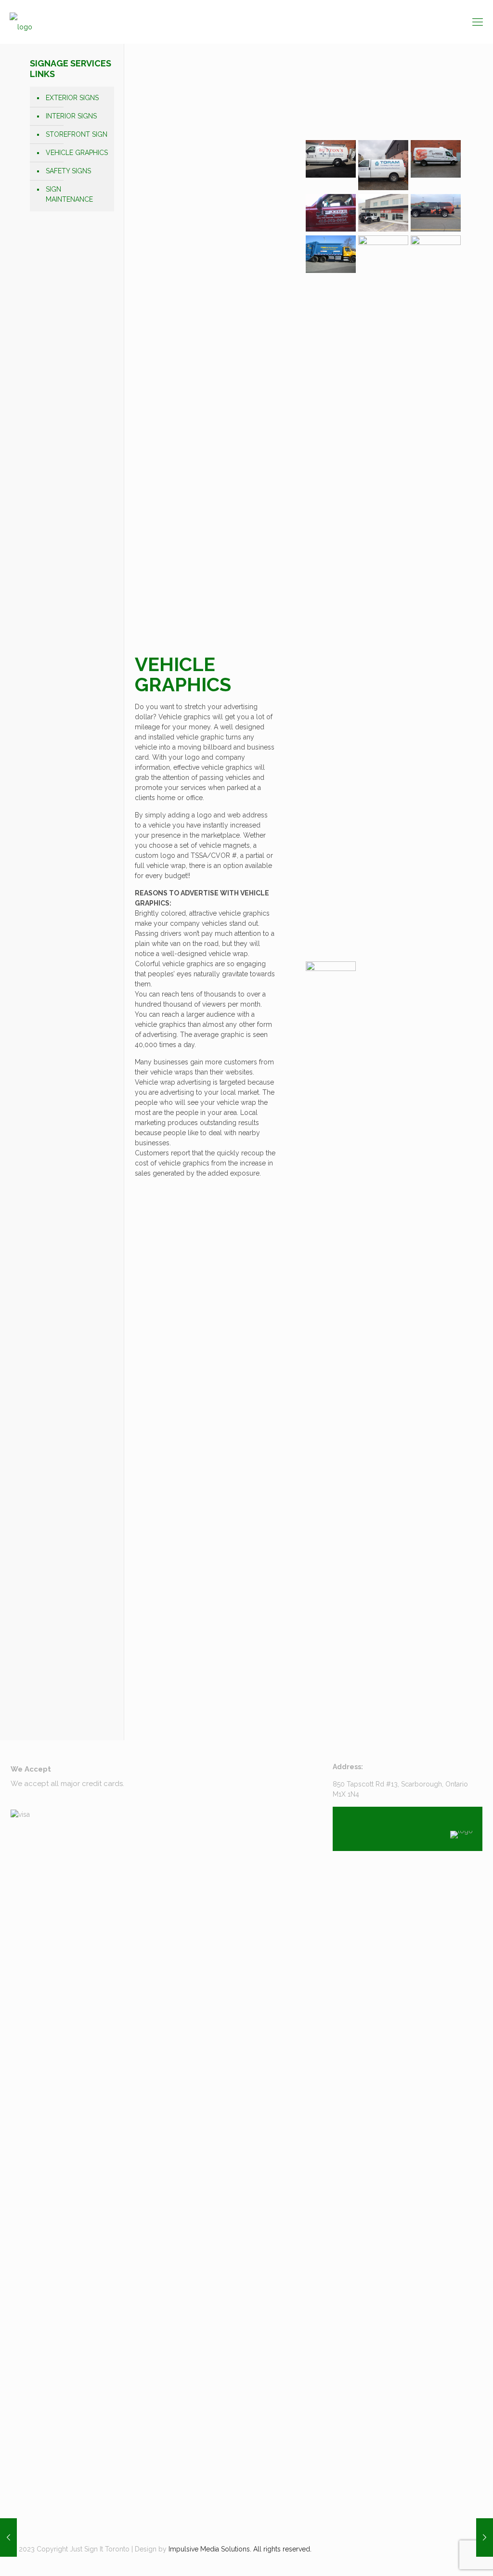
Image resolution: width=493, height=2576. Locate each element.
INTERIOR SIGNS (71, 116)
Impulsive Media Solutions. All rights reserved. (240, 2549)
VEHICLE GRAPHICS (77, 153)
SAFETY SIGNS (68, 171)
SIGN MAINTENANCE (69, 194)
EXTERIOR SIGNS (72, 98)
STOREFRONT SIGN (77, 134)
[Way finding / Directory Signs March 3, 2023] (485, 2537)
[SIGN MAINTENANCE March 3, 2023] (8, 2537)
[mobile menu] (478, 22)
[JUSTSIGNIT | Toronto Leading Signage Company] (21, 22)
